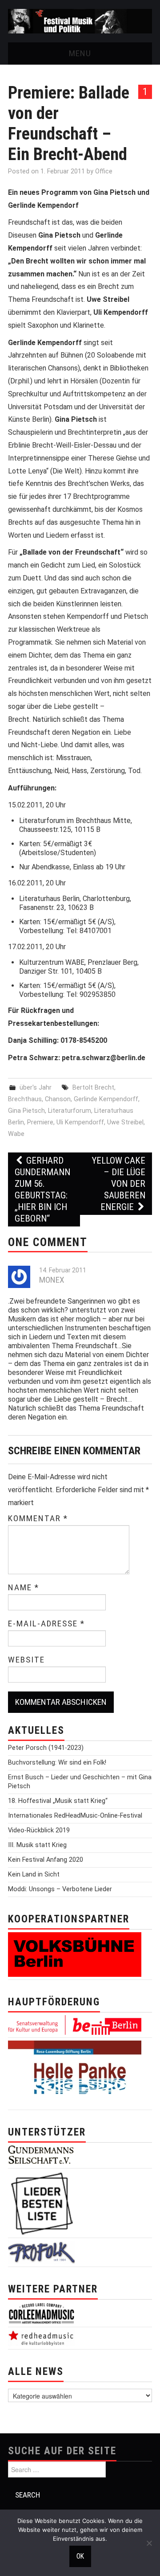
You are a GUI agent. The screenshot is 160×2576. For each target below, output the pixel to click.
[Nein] (149, 2543)
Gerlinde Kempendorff (106, 1099)
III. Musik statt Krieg (37, 1845)
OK (80, 2556)
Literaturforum (70, 1111)
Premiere (40, 1122)
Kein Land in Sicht (34, 1874)
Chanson (58, 1099)
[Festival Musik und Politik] (80, 21)
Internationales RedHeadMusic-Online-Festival (75, 1816)
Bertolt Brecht (93, 1088)
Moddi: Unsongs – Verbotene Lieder (60, 1889)
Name (24, 1588)
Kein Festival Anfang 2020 (46, 1860)
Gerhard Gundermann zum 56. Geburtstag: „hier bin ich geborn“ (42, 1189)
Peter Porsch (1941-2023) (46, 1748)
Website (26, 1660)
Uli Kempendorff (80, 1122)
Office (104, 171)
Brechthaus (25, 1099)
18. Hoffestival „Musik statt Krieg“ (58, 1801)
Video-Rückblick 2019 (39, 1830)
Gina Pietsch (26, 1111)
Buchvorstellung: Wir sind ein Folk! (57, 1763)
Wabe (16, 1134)
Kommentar (38, 1518)
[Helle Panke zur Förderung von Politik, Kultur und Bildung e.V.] (75, 2073)
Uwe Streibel (125, 1122)
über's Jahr (36, 1088)
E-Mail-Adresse (46, 1624)
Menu (80, 53)
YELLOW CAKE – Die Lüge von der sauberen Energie (118, 1184)
